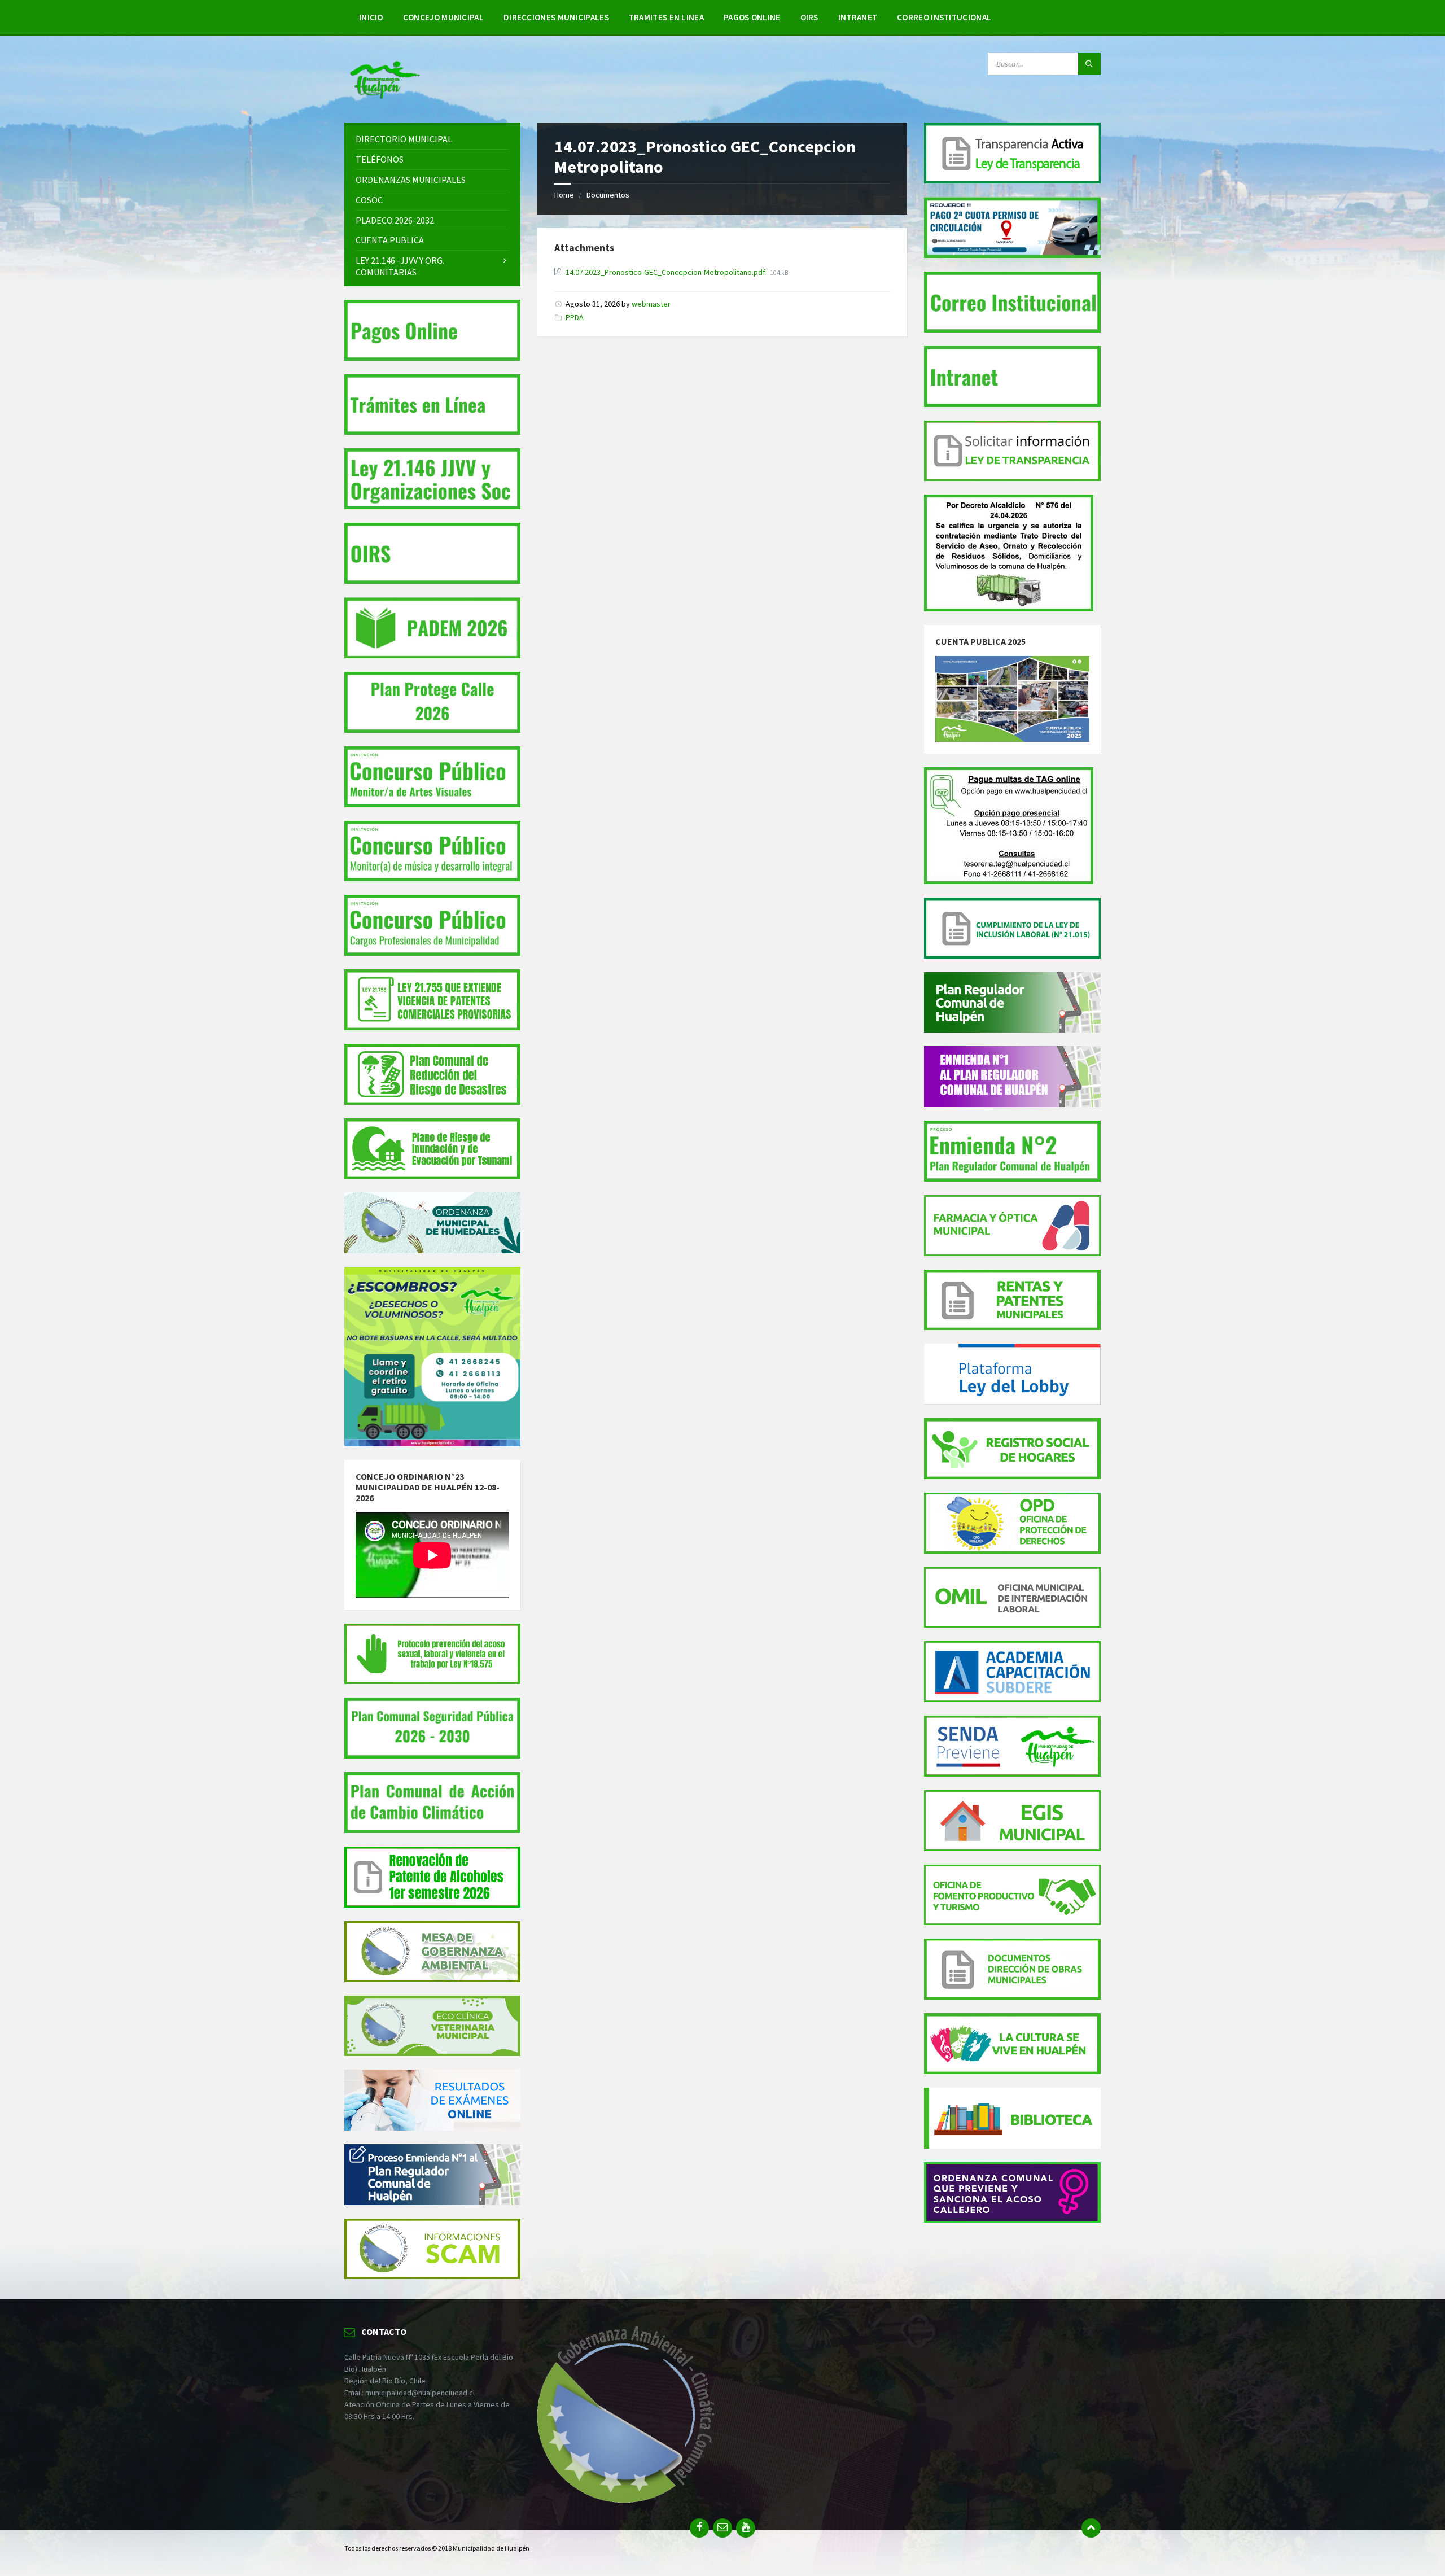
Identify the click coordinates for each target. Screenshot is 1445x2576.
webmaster (651, 304)
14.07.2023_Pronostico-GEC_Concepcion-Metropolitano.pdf (665, 272)
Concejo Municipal (443, 17)
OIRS (809, 17)
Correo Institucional (944, 17)
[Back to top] (1091, 2528)
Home (564, 195)
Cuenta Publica (390, 240)
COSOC (369, 200)
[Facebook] (699, 2528)
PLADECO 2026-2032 (395, 220)
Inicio (371, 17)
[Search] (1089, 64)
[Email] (722, 2528)
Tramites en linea (666, 17)
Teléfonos (380, 159)
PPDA (575, 317)
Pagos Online (752, 17)
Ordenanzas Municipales (411, 180)
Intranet (858, 17)
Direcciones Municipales (556, 17)
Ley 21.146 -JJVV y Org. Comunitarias (400, 266)
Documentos (608, 195)
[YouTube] (746, 2528)
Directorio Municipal (404, 139)
